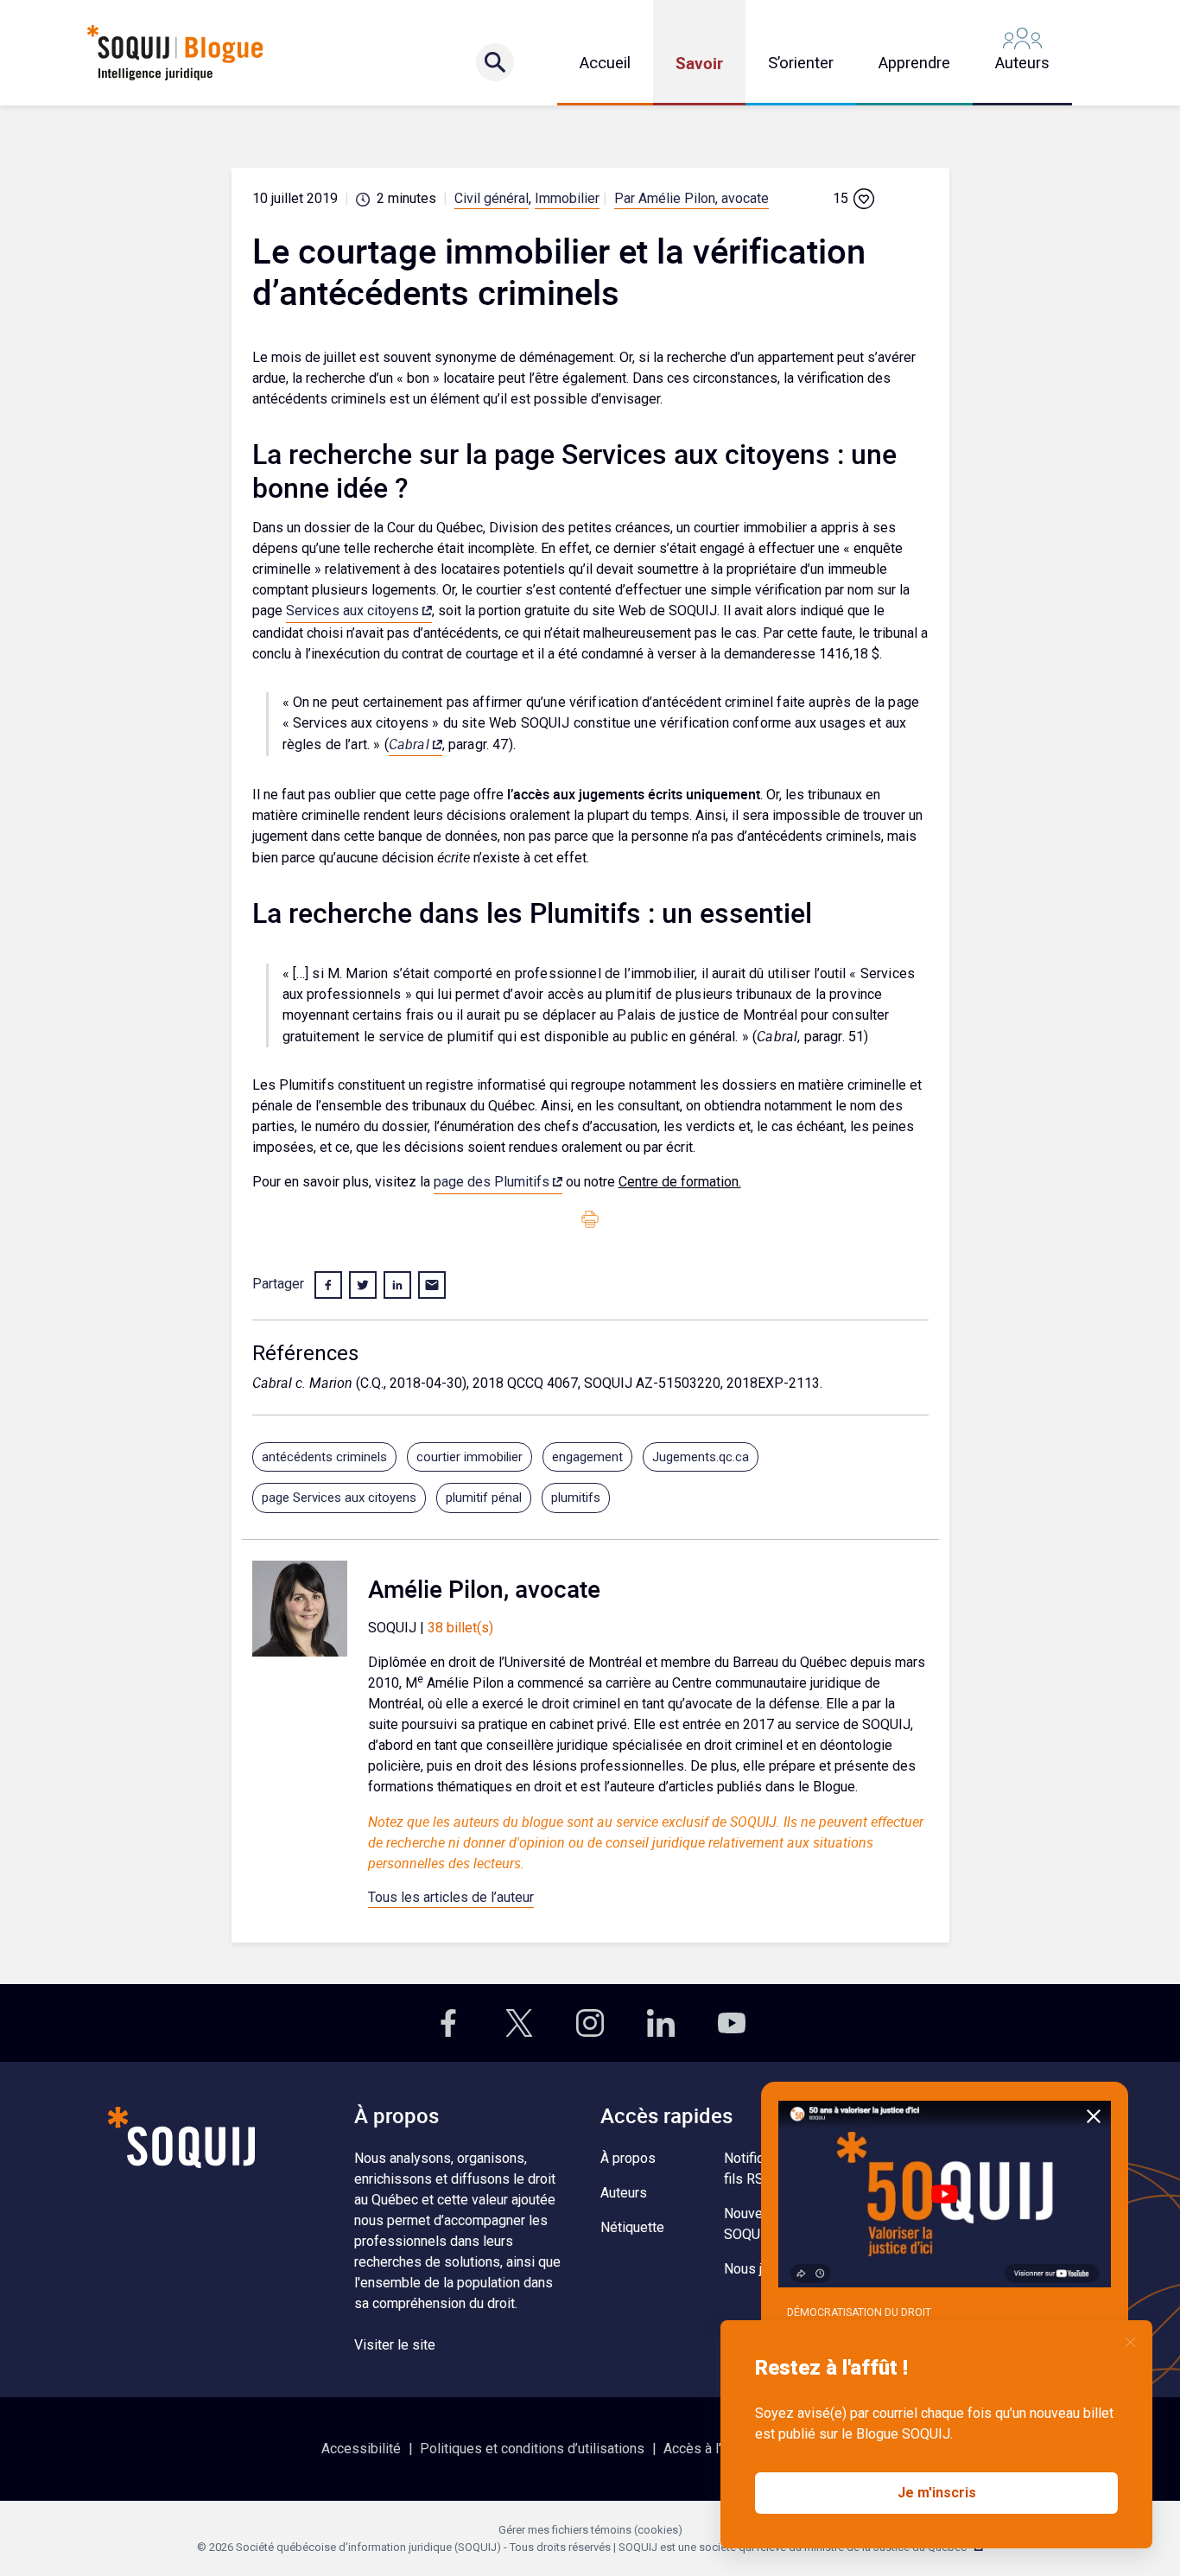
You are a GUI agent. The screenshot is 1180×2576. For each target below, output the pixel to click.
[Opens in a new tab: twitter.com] (519, 2023)
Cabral (409, 744)
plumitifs (576, 1498)
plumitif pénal (484, 1498)
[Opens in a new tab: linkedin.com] (661, 2023)
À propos (628, 2158)
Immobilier (567, 198)
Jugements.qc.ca (701, 1457)
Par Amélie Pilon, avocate (692, 198)
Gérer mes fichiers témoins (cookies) (590, 2530)
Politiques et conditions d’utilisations (532, 2449)
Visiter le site (395, 2345)
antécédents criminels (324, 1457)
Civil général (492, 198)
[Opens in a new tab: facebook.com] (448, 2023)
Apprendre (914, 63)
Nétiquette (632, 2227)
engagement (587, 1457)
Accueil (605, 63)
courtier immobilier (469, 1457)
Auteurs (1022, 63)
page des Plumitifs (492, 1182)
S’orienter (801, 63)
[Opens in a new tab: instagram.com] (590, 2023)
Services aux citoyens (352, 611)
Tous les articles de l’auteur (451, 1897)
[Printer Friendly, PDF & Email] (590, 1218)
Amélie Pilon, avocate (484, 1588)
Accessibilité (361, 2449)
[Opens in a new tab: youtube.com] (732, 2023)
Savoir (699, 63)
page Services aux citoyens (339, 1498)
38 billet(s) (460, 1628)
